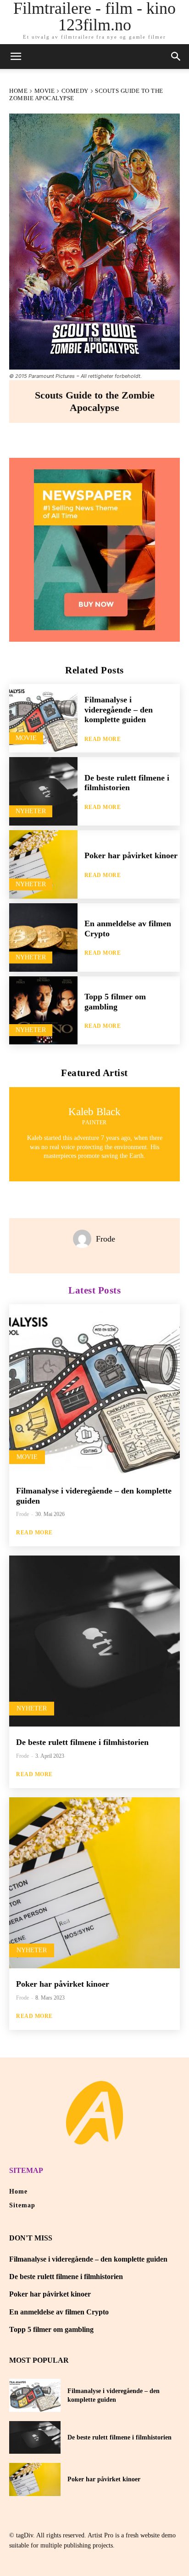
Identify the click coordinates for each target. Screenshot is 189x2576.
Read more (103, 739)
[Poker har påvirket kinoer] (43, 864)
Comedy (75, 91)
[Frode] (84, 1239)
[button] (176, 57)
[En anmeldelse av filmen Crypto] (43, 938)
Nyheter (31, 811)
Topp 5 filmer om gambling (51, 2329)
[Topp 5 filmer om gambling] (43, 1011)
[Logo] (94, 2113)
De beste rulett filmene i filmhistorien (127, 783)
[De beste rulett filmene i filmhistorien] (43, 791)
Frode (106, 1239)
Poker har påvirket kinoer (131, 855)
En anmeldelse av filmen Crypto (59, 2312)
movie (45, 91)
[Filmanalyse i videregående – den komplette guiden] (43, 718)
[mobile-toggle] (16, 57)
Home (18, 91)
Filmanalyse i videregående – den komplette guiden (119, 710)
